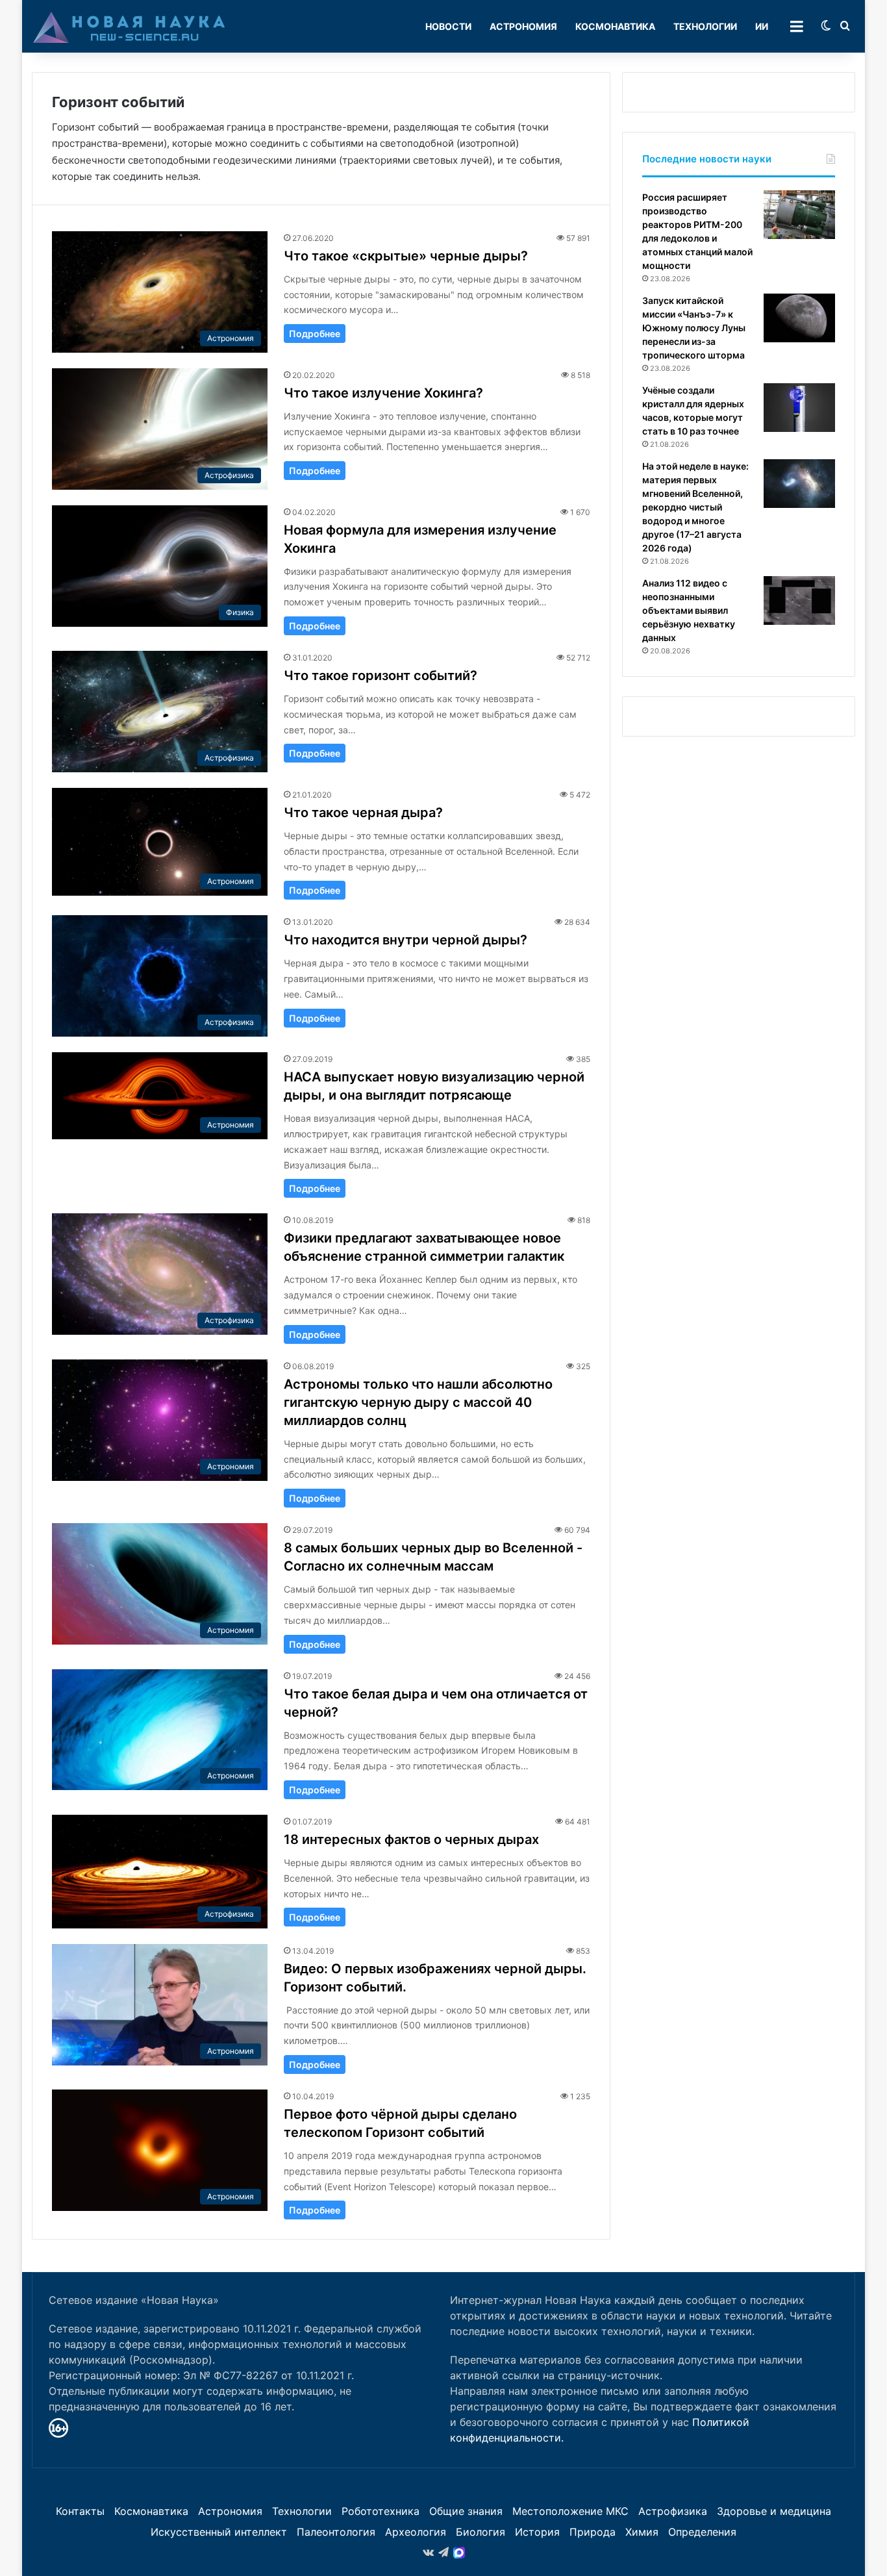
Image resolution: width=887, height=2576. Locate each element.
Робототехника (381, 2511)
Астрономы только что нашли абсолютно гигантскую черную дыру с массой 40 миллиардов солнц (418, 1402)
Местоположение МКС (570, 2511)
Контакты (80, 2511)
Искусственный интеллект (219, 2532)
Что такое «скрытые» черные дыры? (406, 256)
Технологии (705, 26)
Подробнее (315, 334)
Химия (642, 2532)
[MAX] (459, 2553)
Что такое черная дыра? (363, 813)
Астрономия (523, 26)
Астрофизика (673, 2511)
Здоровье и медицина (774, 2511)
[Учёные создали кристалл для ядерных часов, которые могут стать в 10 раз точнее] (799, 408)
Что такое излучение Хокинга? (383, 393)
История (537, 2532)
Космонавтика (615, 26)
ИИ (762, 26)
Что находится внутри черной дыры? (406, 940)
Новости (448, 26)
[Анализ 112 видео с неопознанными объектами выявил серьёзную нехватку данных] (799, 600)
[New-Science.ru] (129, 27)
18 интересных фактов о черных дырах (411, 1839)
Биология (481, 2532)
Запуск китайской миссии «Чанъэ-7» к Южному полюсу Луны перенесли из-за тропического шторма (694, 328)
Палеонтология (336, 2532)
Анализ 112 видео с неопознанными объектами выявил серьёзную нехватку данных (689, 610)
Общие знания (466, 2511)
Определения (702, 2532)
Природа (593, 2532)
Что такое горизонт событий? (381, 676)
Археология (416, 2532)
